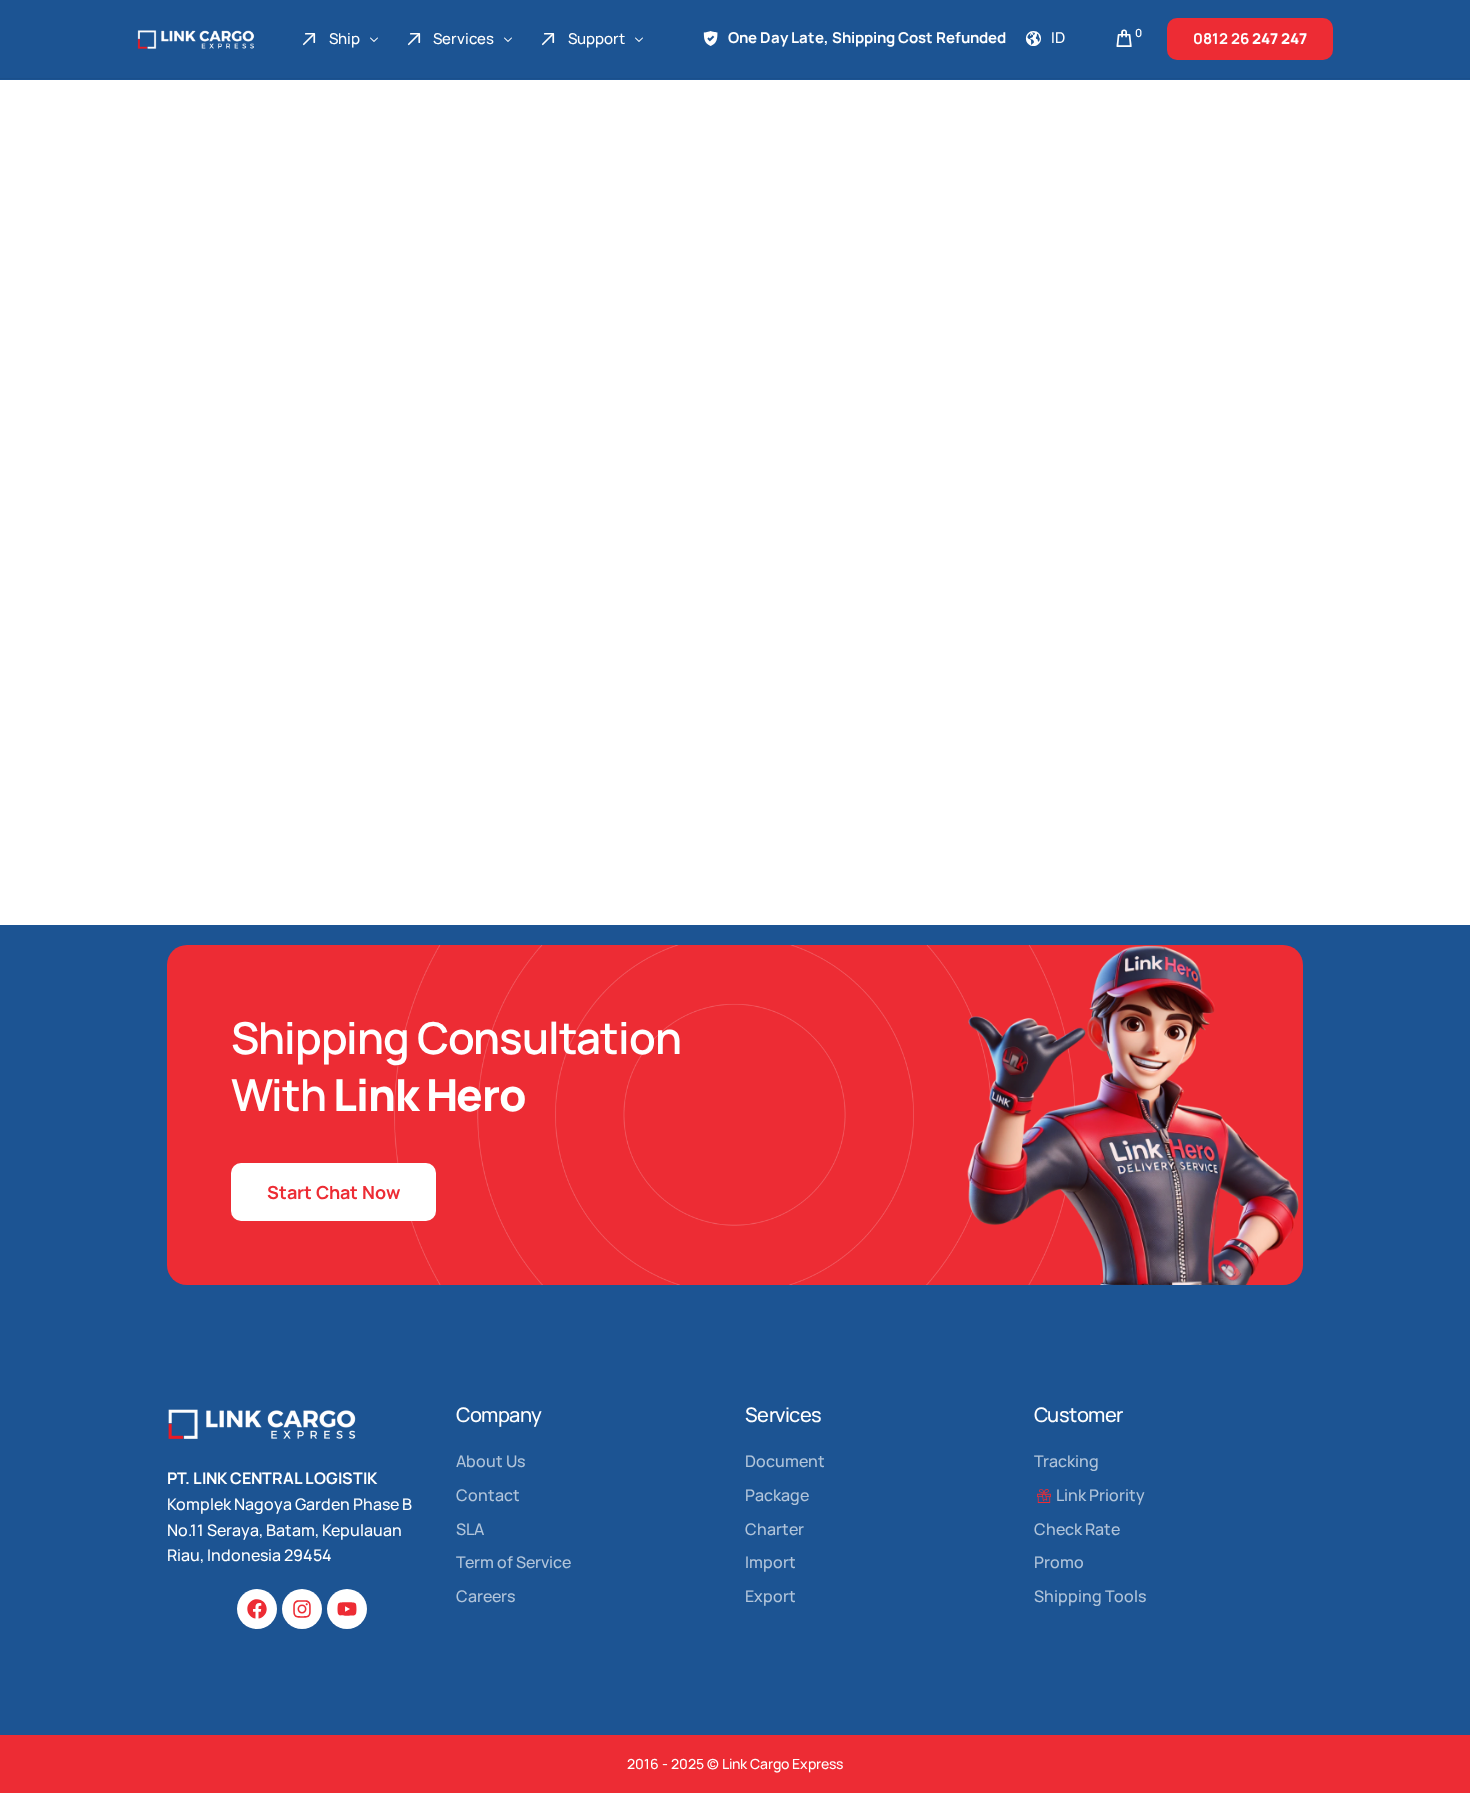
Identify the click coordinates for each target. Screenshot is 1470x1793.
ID (1058, 37)
